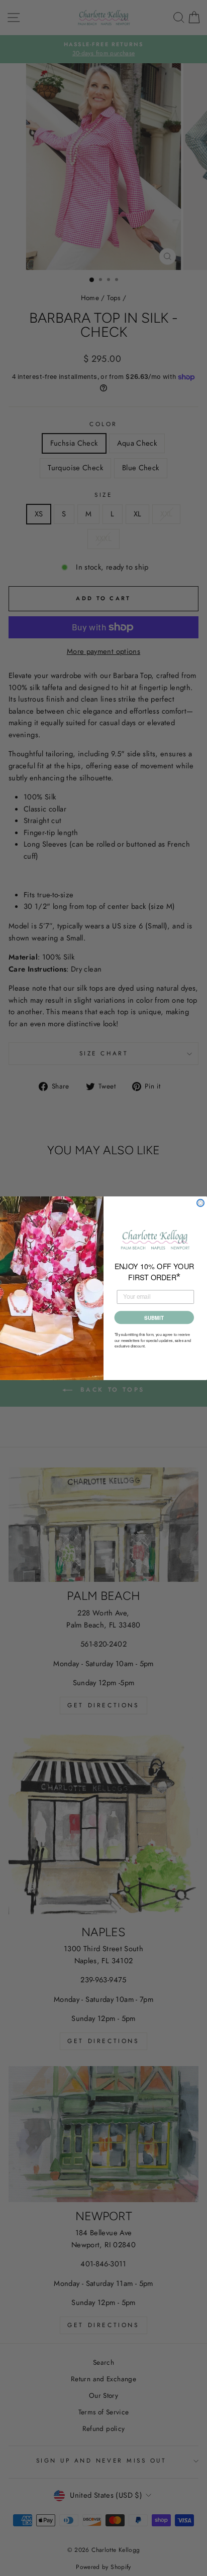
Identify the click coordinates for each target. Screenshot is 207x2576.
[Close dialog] (200, 1202)
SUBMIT (154, 1317)
